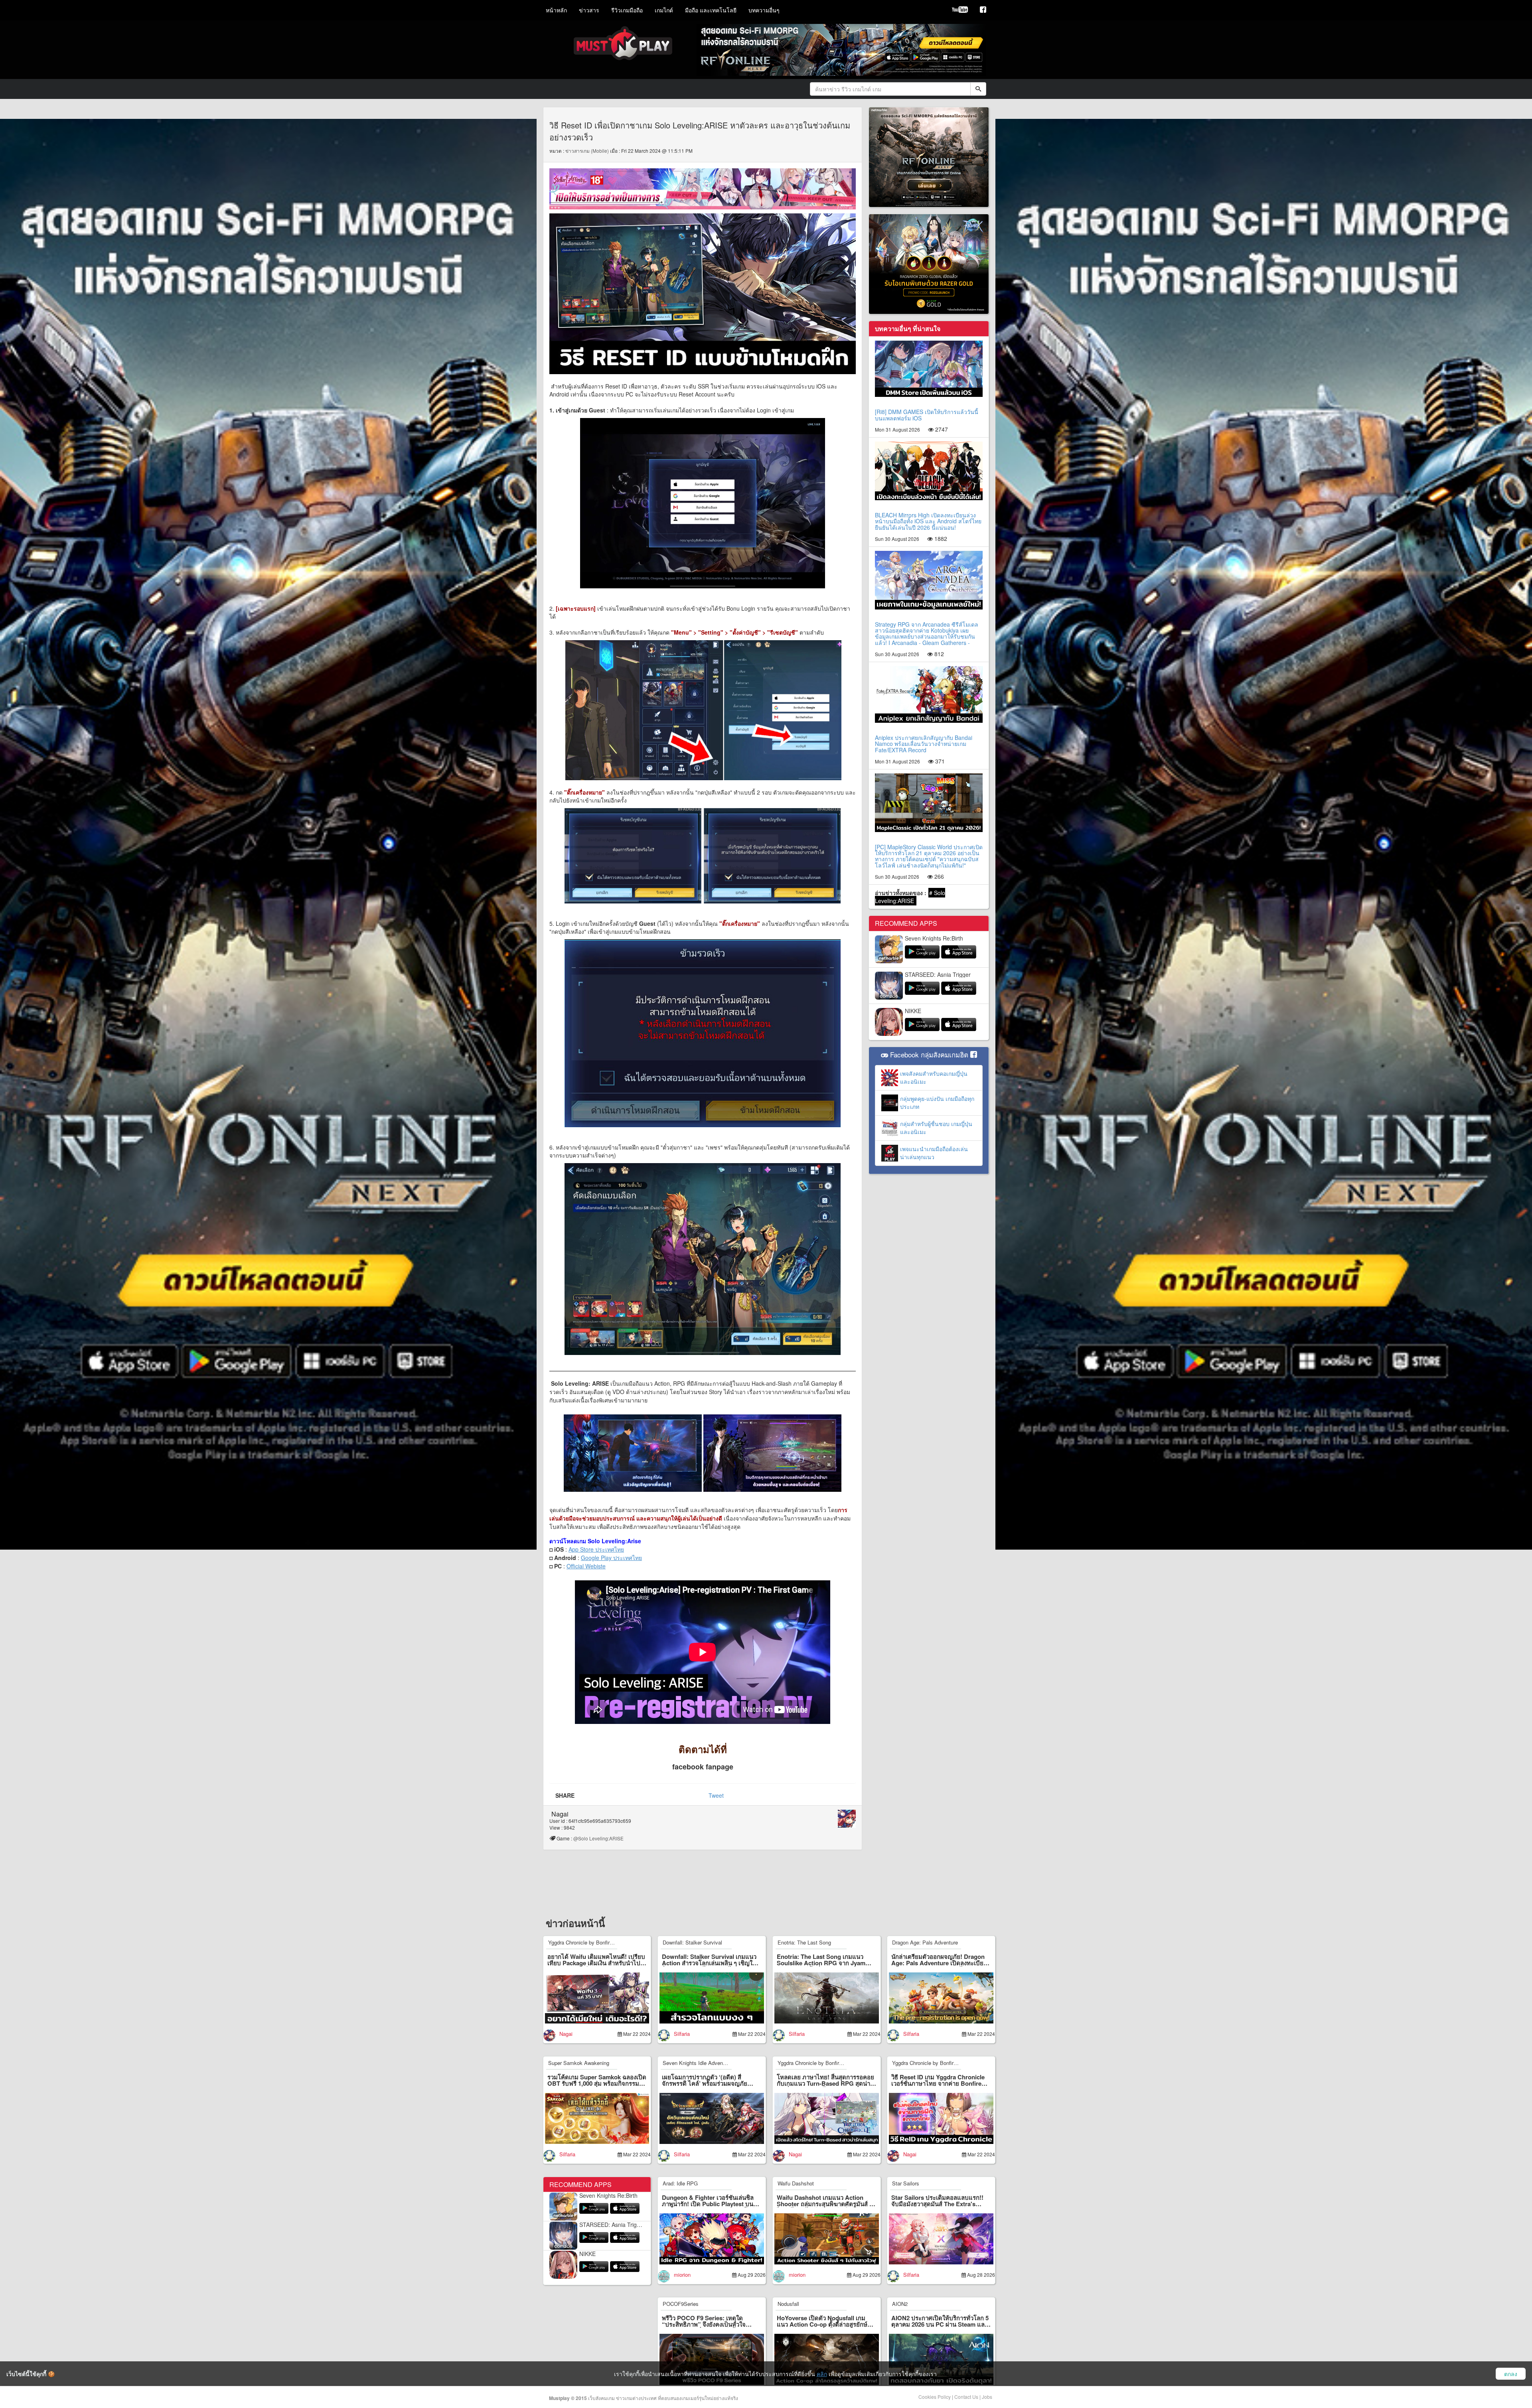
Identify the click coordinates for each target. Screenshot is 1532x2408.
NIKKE (913, 1011)
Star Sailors (906, 2183)
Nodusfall (788, 2304)
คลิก (822, 2374)
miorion (682, 2275)
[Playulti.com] (960, 10)
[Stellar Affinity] (703, 188)
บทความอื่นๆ (764, 10)
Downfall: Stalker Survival (692, 1942)
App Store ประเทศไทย (596, 1549)
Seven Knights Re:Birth (934, 938)
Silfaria (682, 2034)
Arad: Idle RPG (680, 2183)
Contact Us (966, 2397)
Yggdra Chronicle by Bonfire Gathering (592, 1942)
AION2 (900, 2304)
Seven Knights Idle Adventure (697, 2063)
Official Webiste (586, 1566)
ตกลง (1511, 2374)
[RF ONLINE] (929, 156)
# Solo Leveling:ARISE (910, 897)
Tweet (716, 1795)
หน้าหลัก (556, 10)
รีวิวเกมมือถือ (627, 10)
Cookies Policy (935, 2397)
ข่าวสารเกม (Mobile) (587, 151)
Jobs (987, 2397)
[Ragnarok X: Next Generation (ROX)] (929, 263)
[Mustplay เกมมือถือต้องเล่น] (983, 10)
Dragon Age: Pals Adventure (925, 1942)
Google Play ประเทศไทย (611, 1558)
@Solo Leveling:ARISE (600, 1838)
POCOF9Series (681, 2304)
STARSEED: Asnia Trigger (938, 975)
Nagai (560, 1814)
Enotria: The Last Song (804, 1942)
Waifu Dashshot (796, 2183)
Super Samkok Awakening (579, 2063)
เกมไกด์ (664, 10)
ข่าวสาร (589, 10)
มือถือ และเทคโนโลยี (711, 10)
